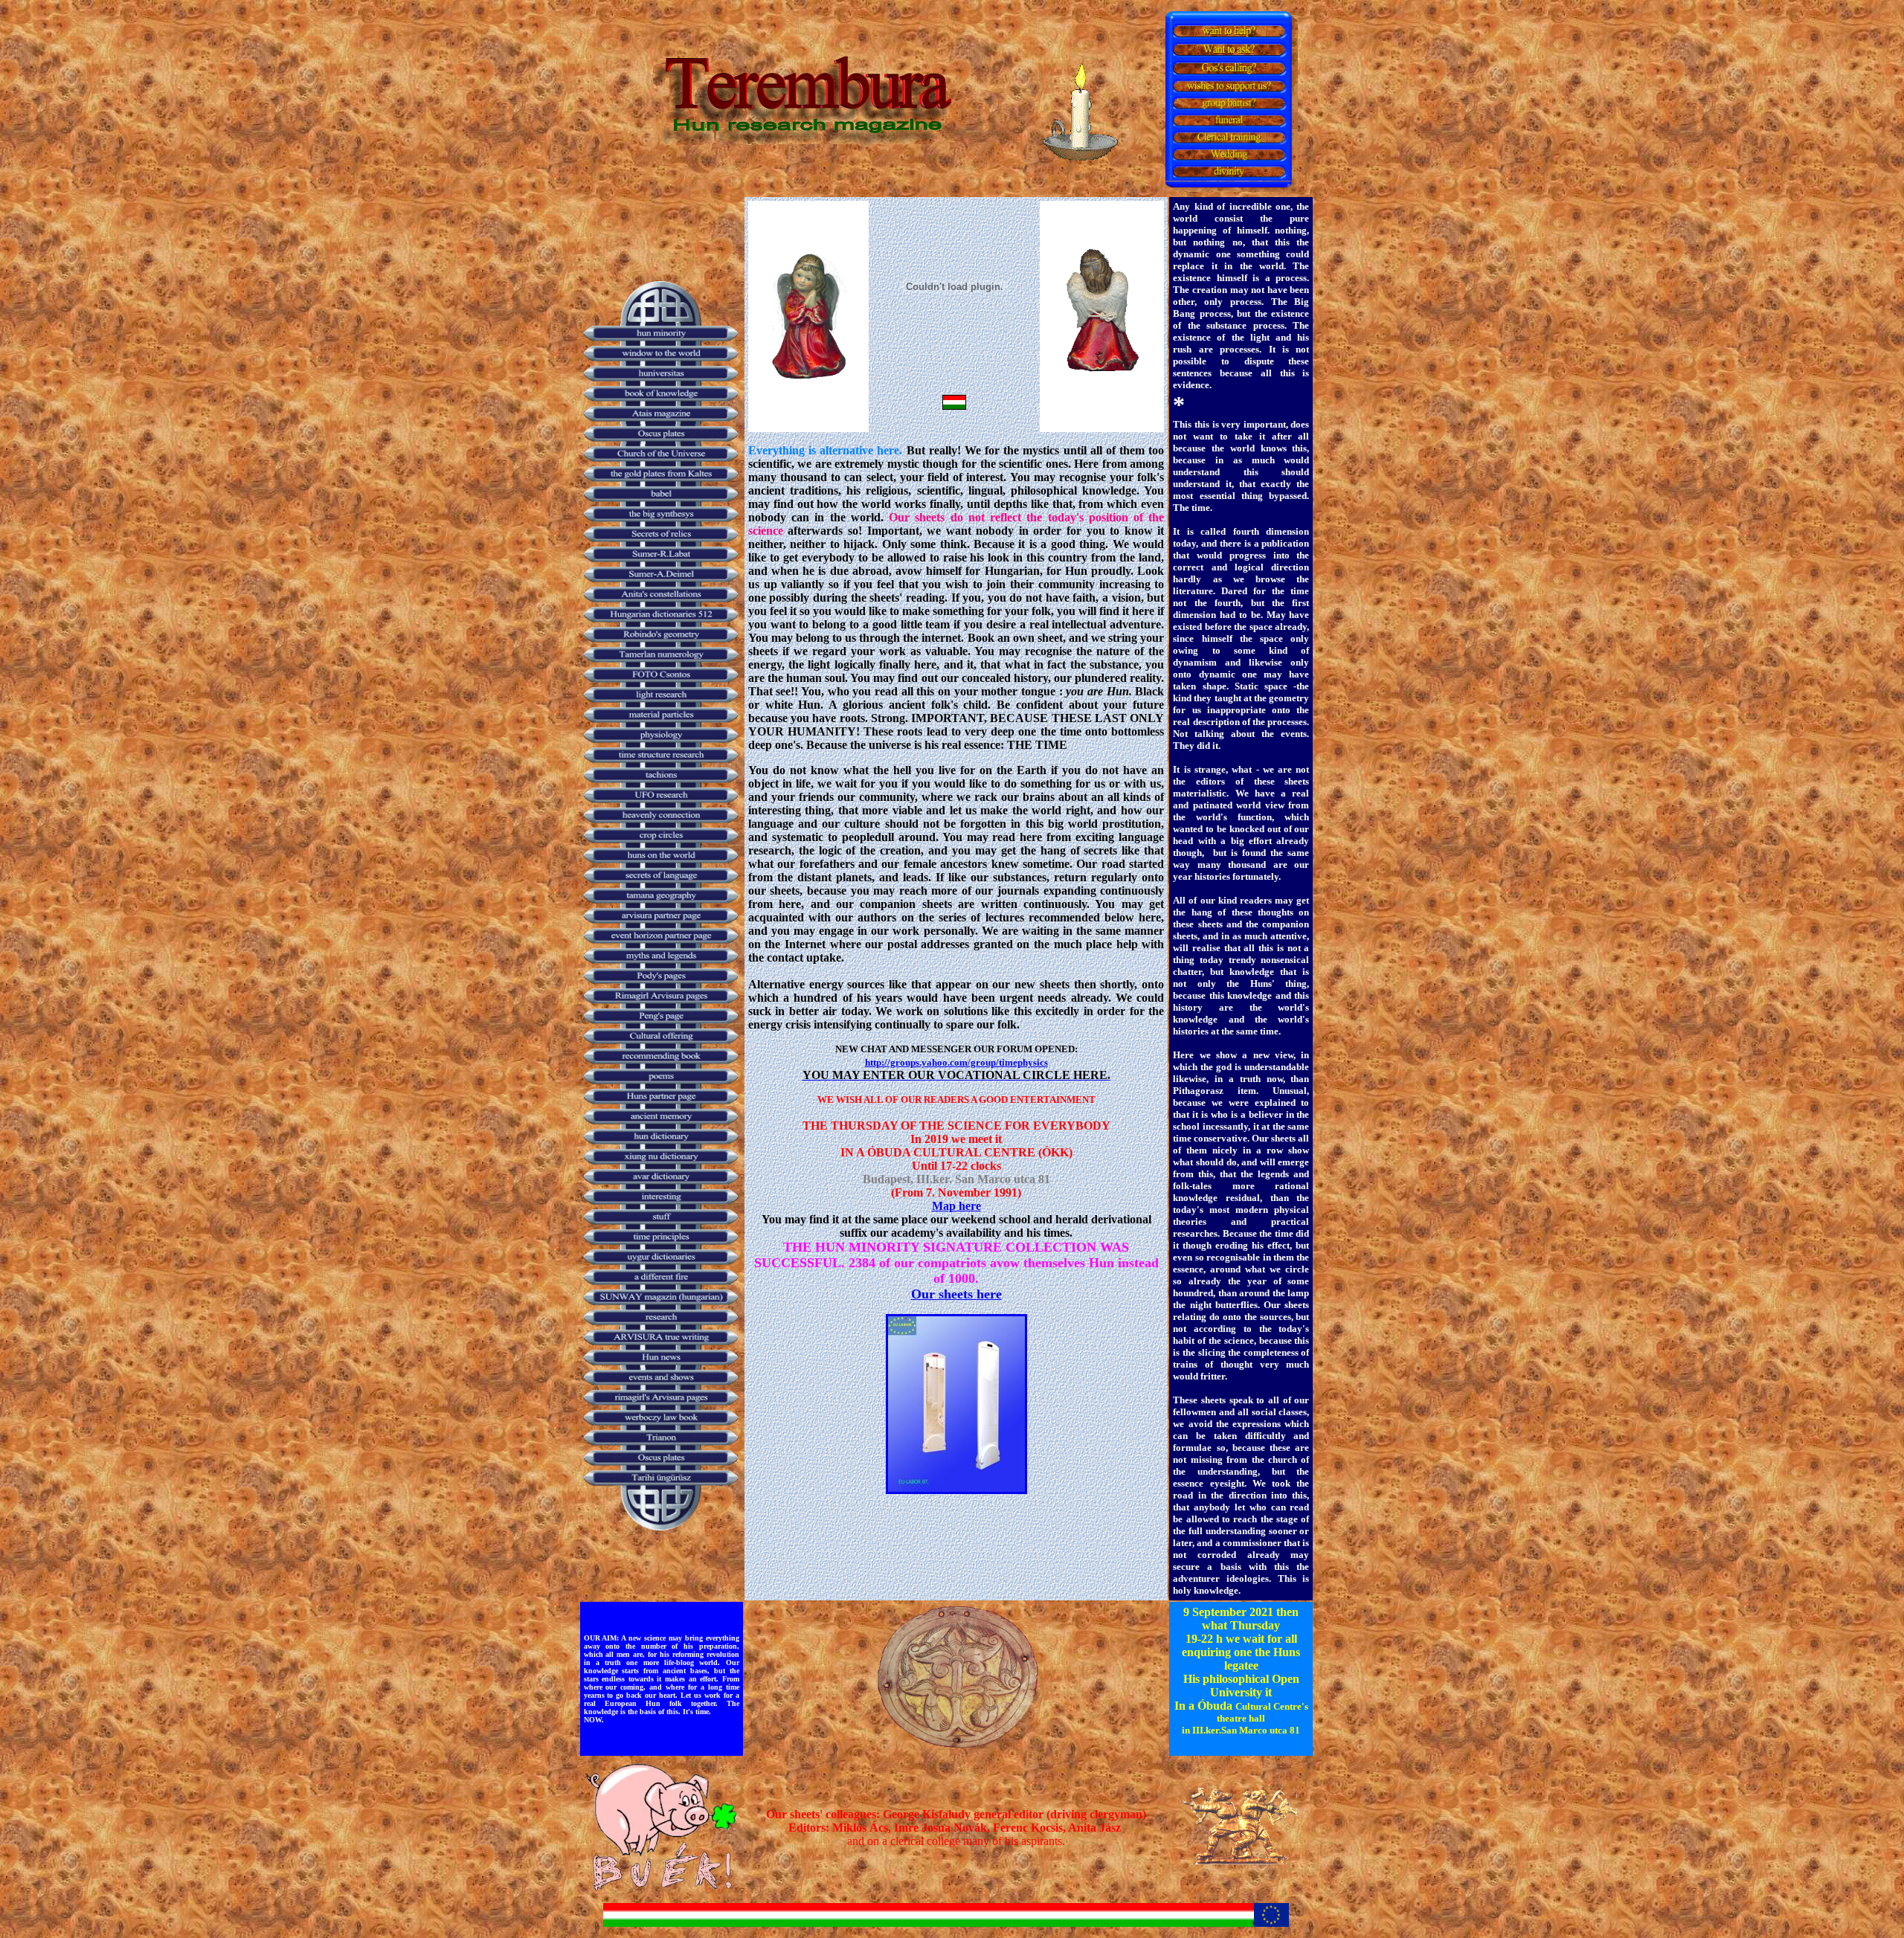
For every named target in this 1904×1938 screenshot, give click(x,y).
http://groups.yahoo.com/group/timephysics (956, 1062)
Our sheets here (956, 1294)
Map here (956, 1206)
